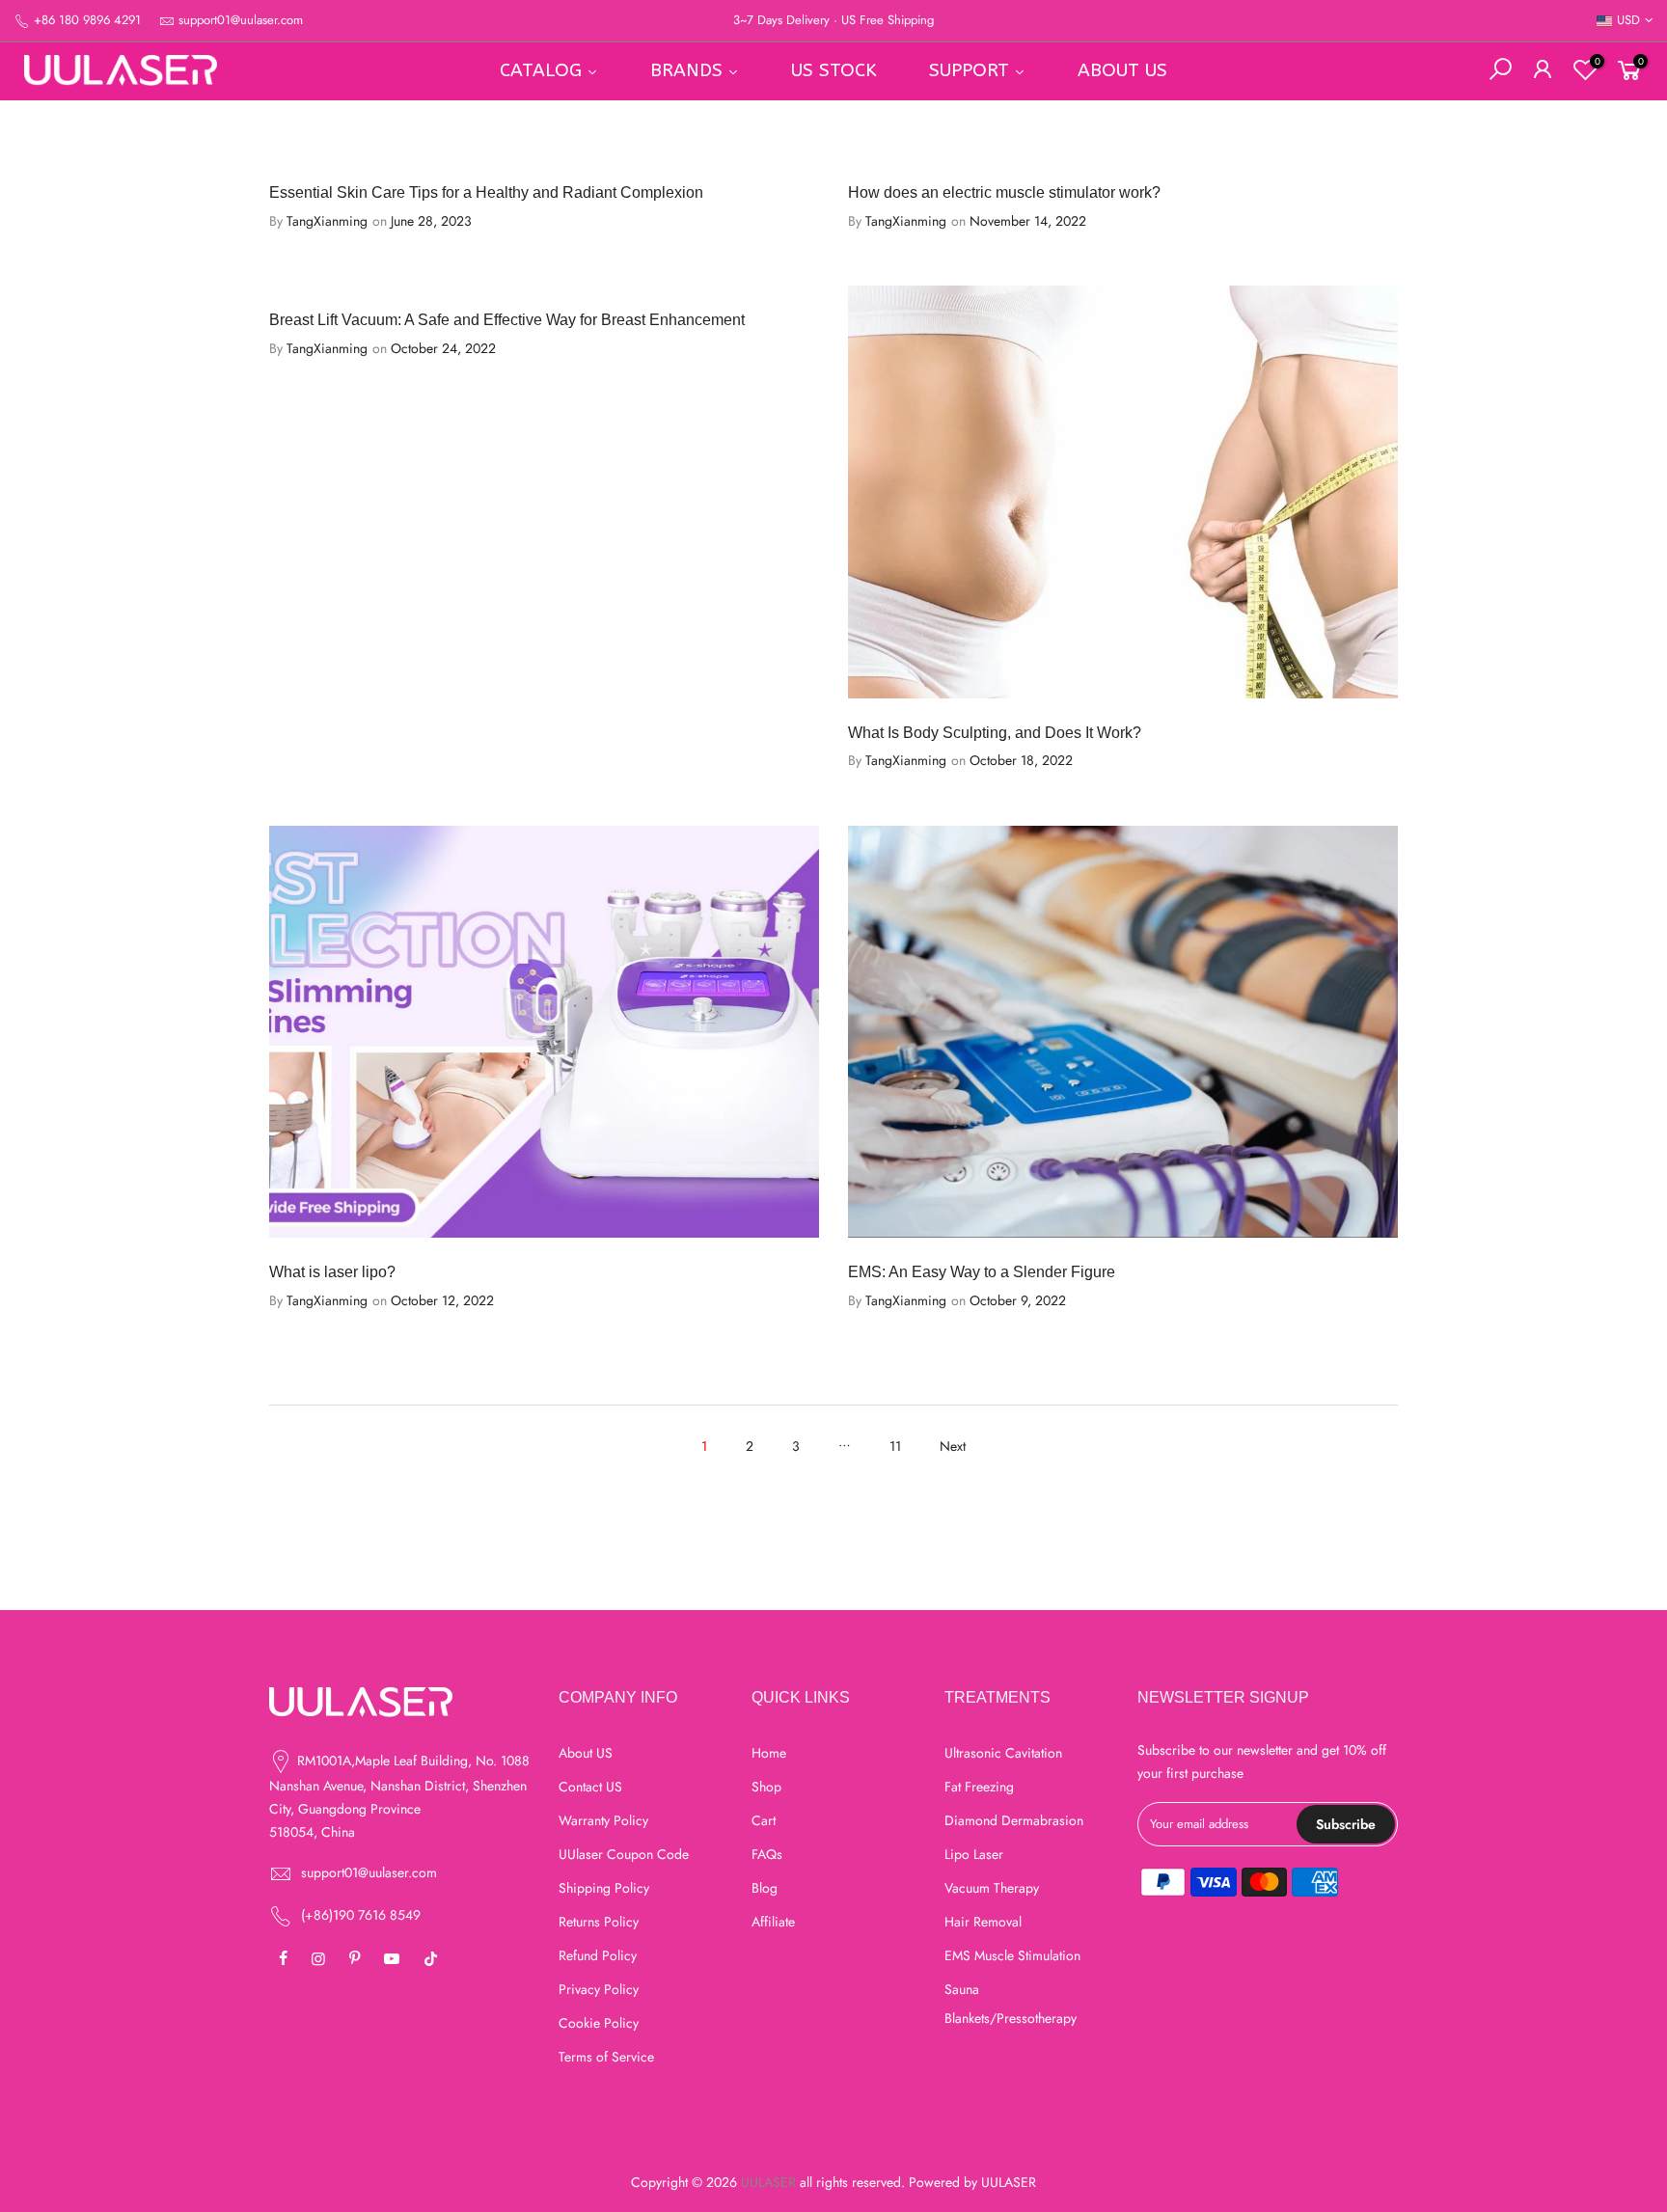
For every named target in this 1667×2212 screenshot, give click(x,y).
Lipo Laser (974, 1854)
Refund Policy (598, 1955)
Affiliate (773, 1922)
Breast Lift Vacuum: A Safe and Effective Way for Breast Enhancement (507, 320)
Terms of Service (606, 2057)
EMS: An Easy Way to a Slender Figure (982, 1272)
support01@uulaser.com (241, 20)
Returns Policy (599, 1922)
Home (769, 1753)
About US (586, 1753)
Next (953, 1446)
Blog (765, 1888)
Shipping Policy (604, 1888)
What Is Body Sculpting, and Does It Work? (995, 733)
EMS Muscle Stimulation (1012, 1955)
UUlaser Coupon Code (624, 1854)
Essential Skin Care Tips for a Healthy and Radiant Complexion (486, 192)
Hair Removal (983, 1922)
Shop (766, 1787)
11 (895, 1446)
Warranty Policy (603, 1820)
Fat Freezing (979, 1787)
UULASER (1009, 2182)
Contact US (590, 1787)
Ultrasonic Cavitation (1003, 1753)
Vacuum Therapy (992, 1888)
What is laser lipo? (332, 1272)
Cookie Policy (599, 2023)
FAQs (767, 1854)
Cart (764, 1820)
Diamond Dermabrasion (1014, 1820)
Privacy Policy (599, 1989)
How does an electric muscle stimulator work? (1004, 192)
